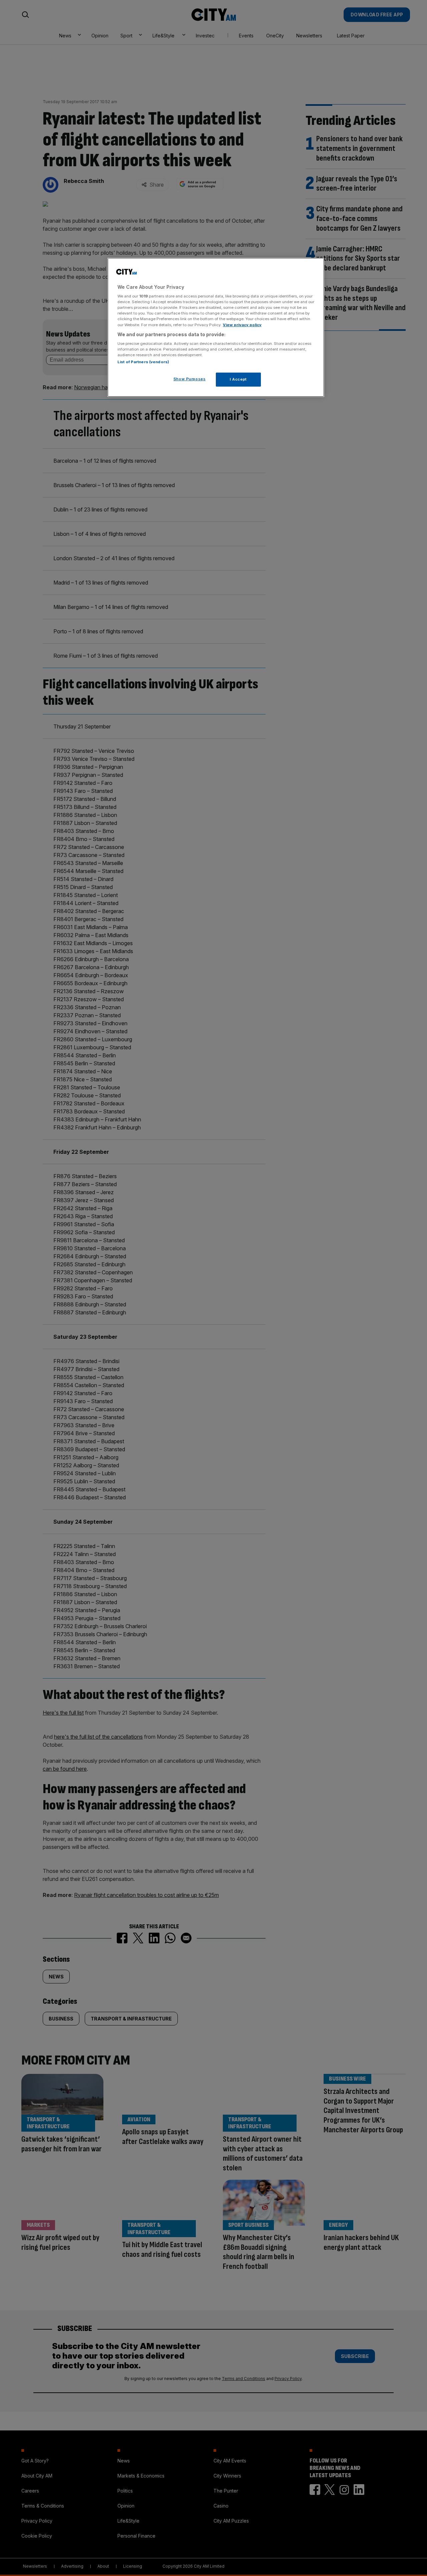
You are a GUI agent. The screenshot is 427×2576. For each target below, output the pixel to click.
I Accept (238, 379)
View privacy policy (242, 325)
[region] (216, 328)
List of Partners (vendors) (143, 362)
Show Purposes (189, 379)
